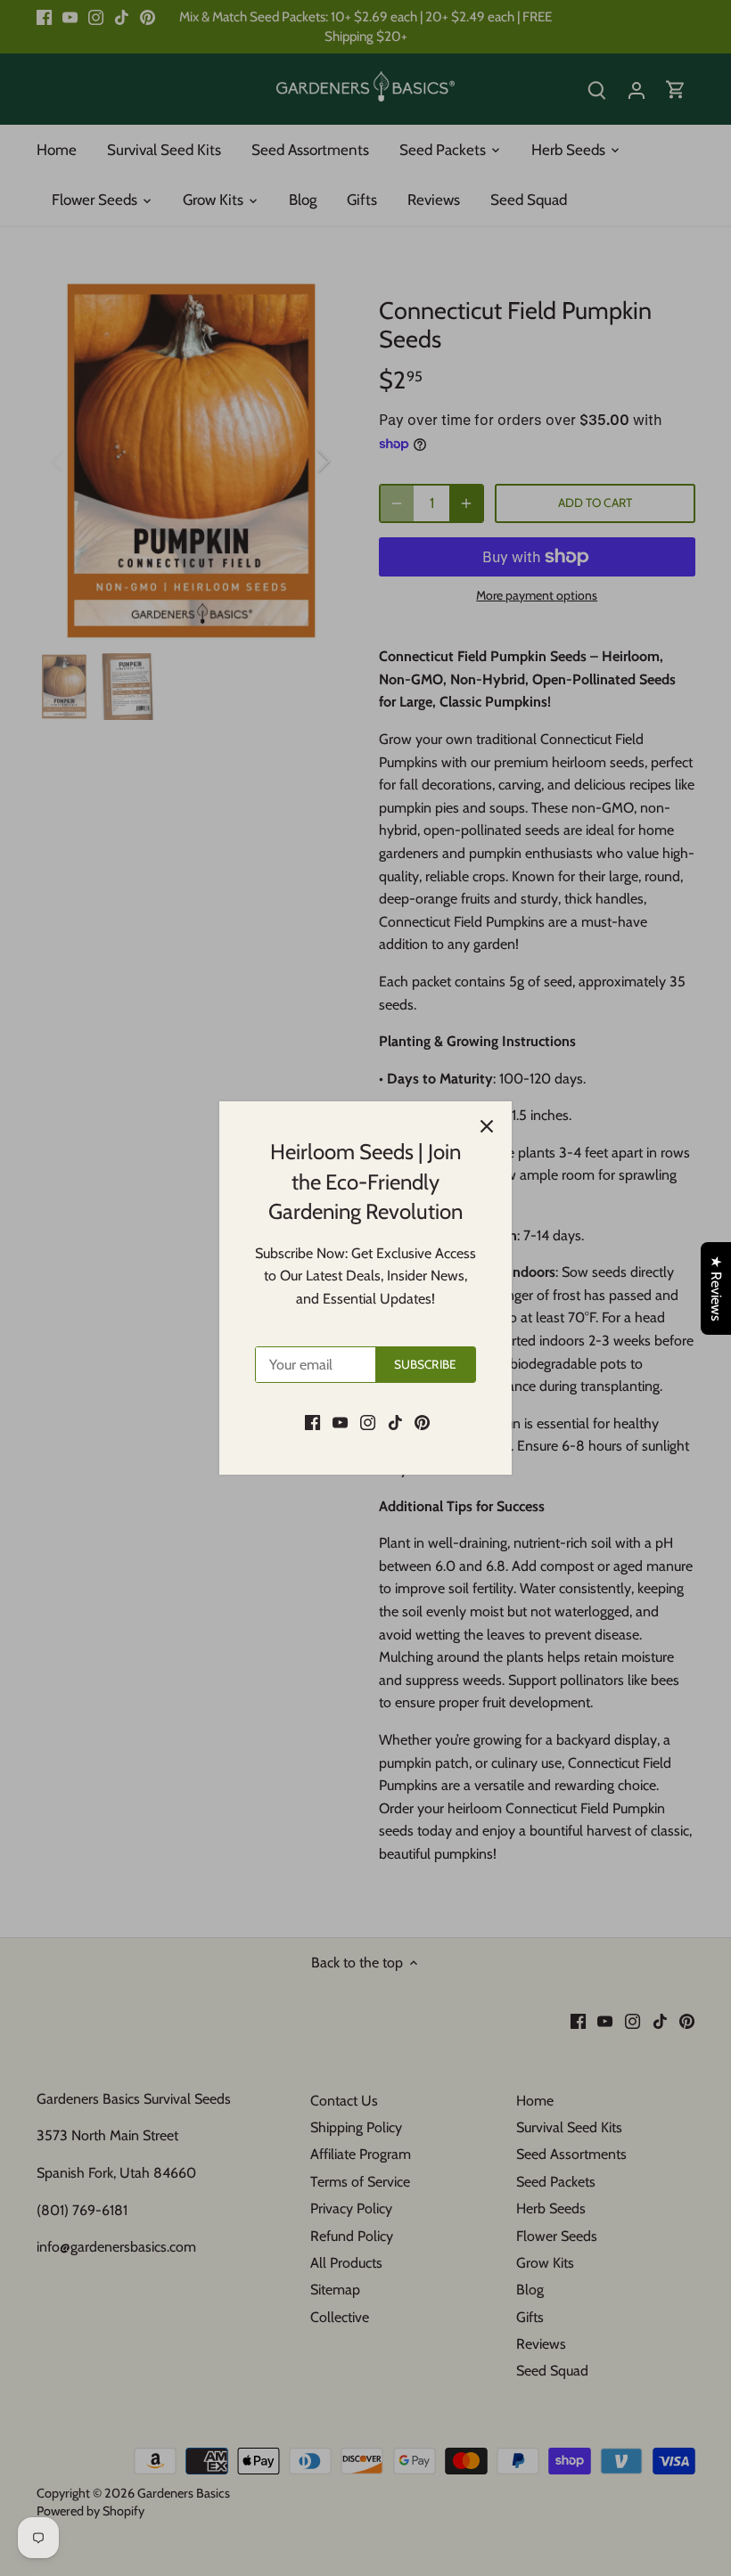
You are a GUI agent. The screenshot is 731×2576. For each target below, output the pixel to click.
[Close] (487, 1126)
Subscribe (425, 1364)
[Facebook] (312, 1421)
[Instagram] (368, 1421)
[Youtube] (340, 1421)
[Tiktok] (395, 1421)
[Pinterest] (422, 1421)
